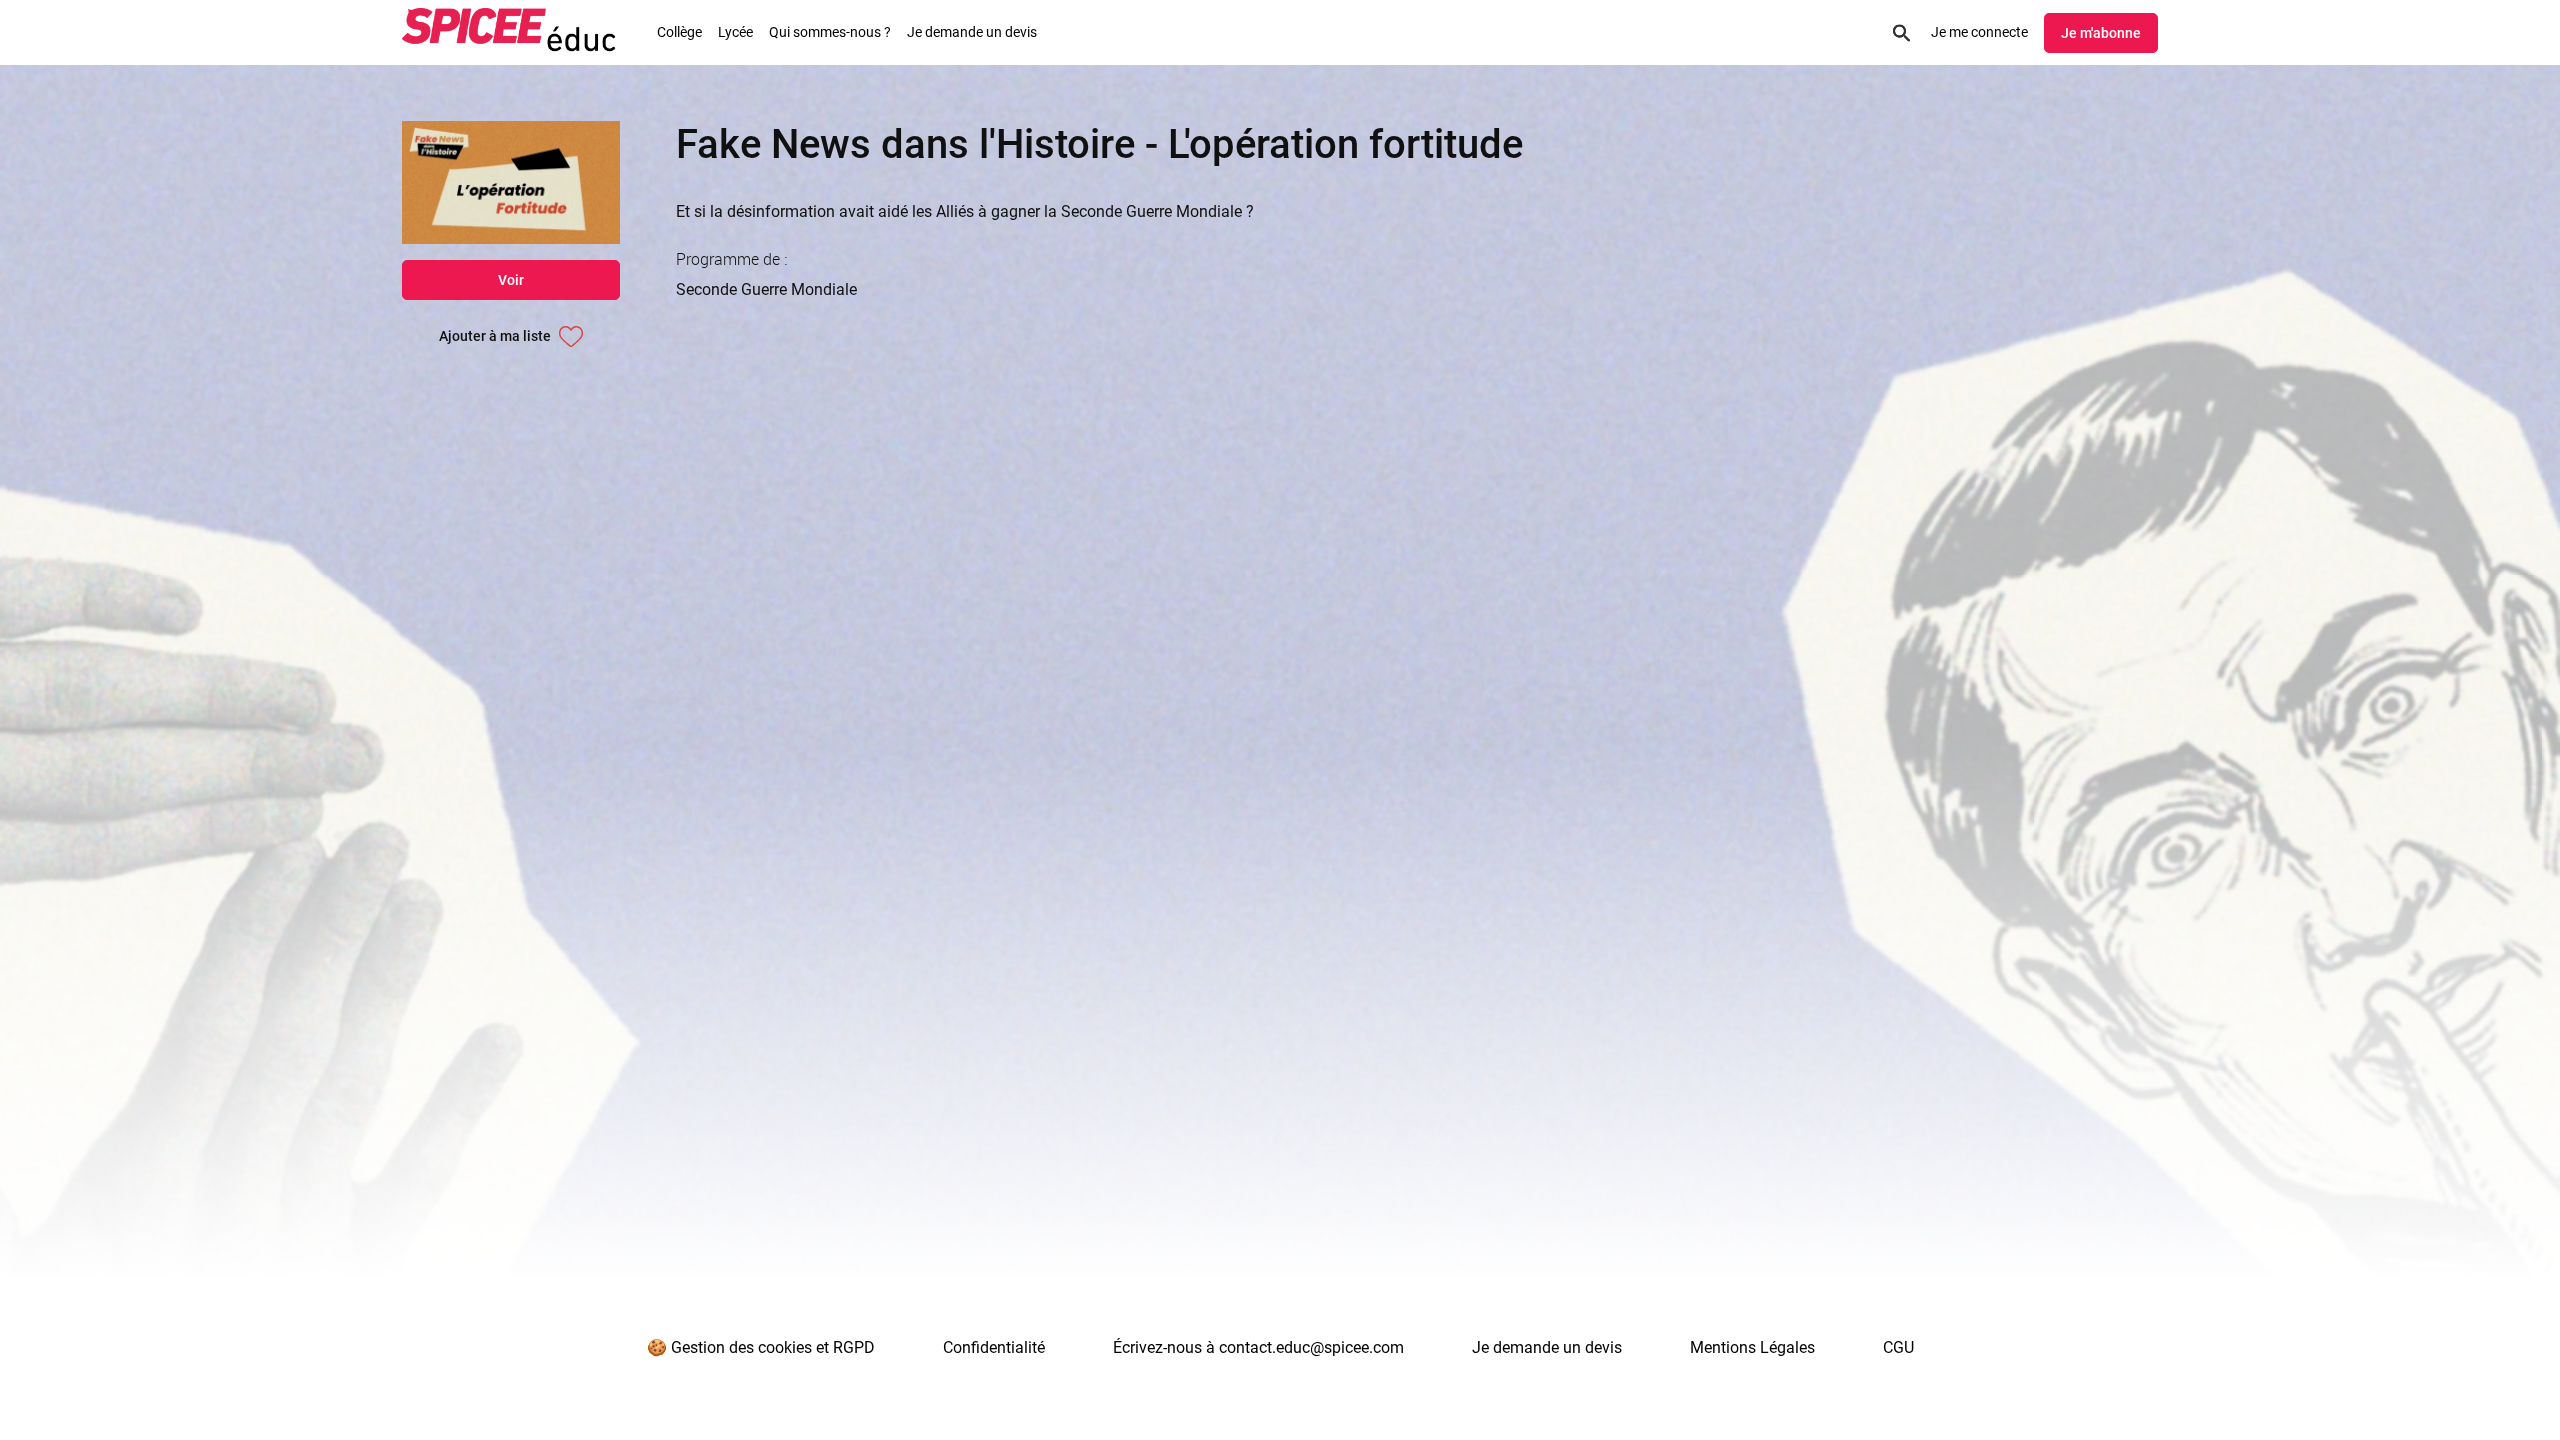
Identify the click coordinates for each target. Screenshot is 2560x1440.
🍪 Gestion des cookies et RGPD (761, 1347)
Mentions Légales (1752, 1347)
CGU (1898, 1347)
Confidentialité (994, 1347)
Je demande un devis (972, 32)
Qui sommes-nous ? (830, 32)
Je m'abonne (2101, 33)
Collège (679, 32)
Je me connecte (1979, 32)
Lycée (735, 32)
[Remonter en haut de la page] (2468, 1388)
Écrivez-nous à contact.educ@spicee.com (1258, 1347)
